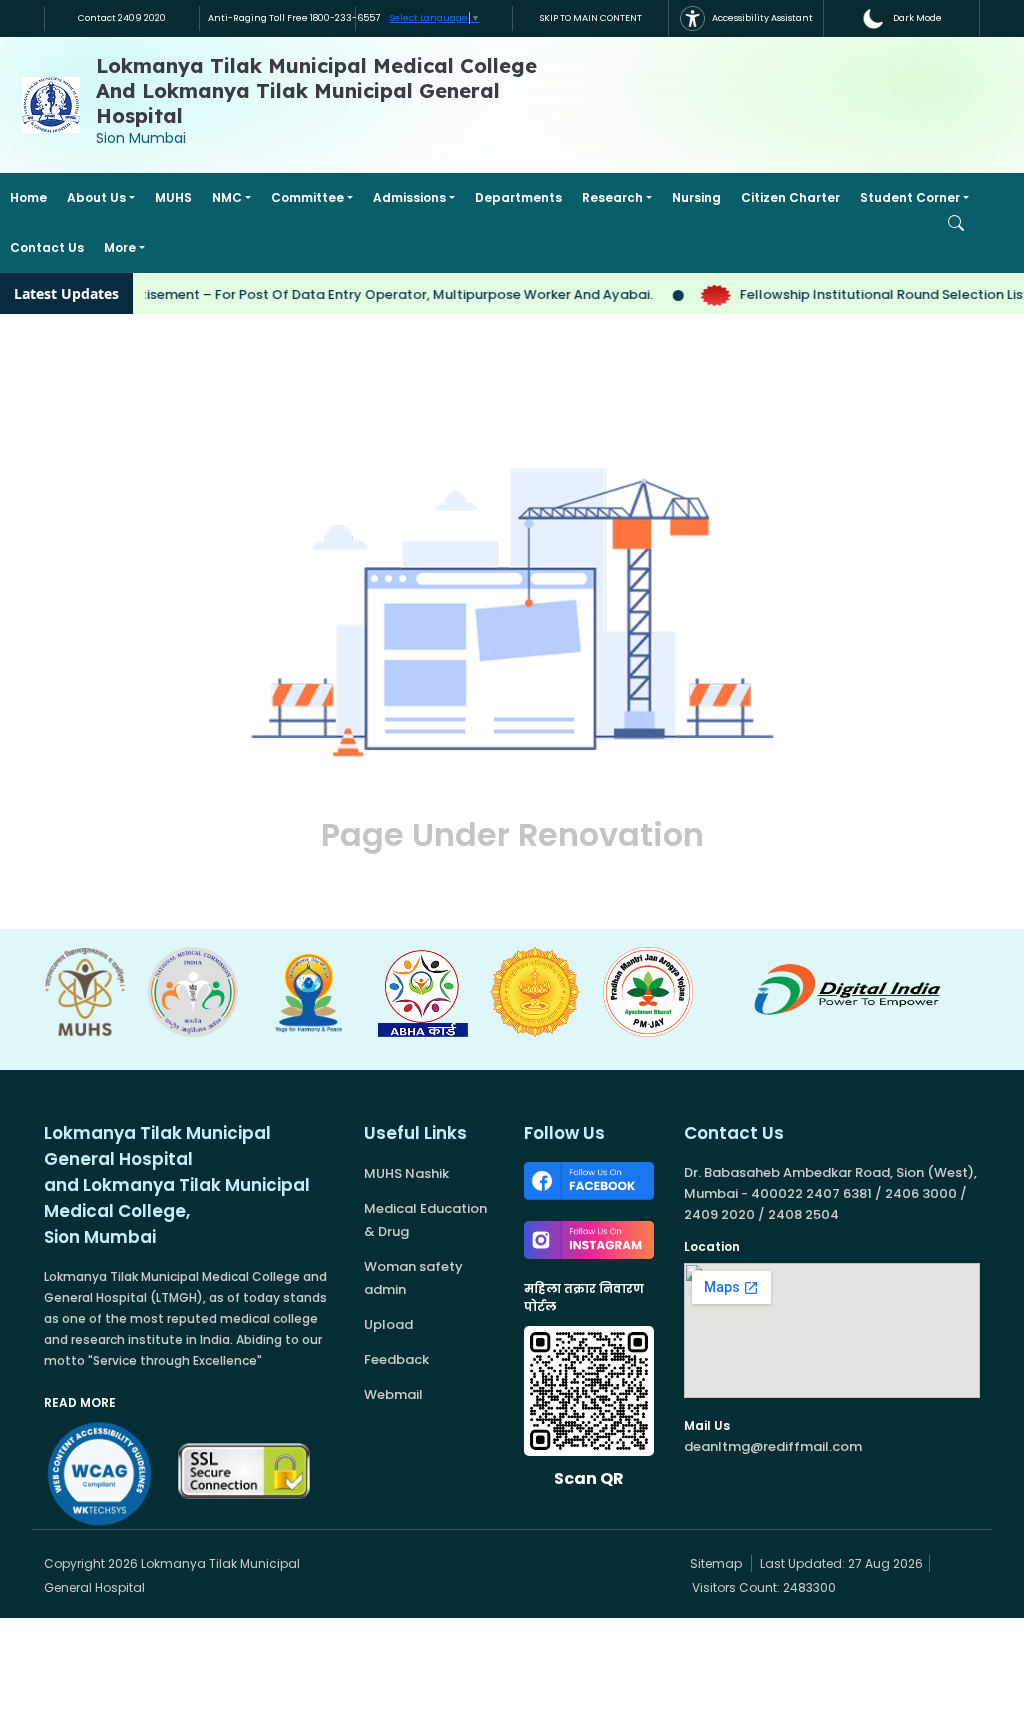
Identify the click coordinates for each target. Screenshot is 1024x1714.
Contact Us (47, 247)
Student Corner (910, 197)
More (120, 247)
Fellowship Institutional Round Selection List (869, 294)
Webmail (393, 1394)
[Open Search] (956, 223)
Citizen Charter (790, 197)
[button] (902, 18)
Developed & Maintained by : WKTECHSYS (488, 1563)
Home (28, 197)
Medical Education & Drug (425, 1220)
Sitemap (714, 1563)
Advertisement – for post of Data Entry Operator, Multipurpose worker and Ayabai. (362, 294)
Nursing (696, 197)
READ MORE (80, 1402)
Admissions (409, 197)
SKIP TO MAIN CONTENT (591, 18)
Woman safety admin (413, 1278)
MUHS (173, 197)
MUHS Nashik (406, 1173)
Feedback (396, 1359)
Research (612, 197)
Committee (307, 197)
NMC (227, 197)
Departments (518, 197)
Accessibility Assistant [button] (761, 18)
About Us (96, 197)
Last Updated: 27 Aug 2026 (841, 1563)
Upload (388, 1324)
